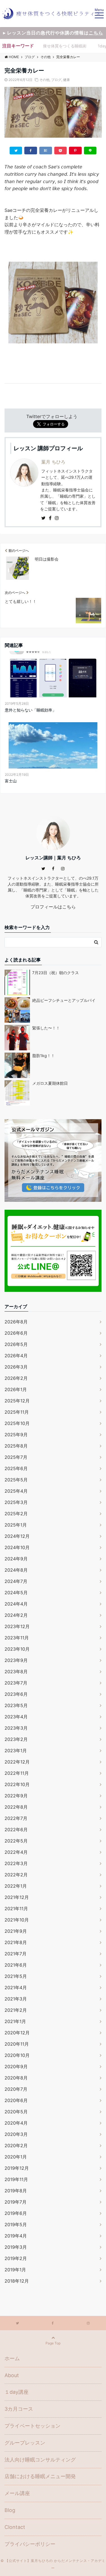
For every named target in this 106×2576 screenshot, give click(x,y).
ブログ (56, 80)
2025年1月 (16, 1525)
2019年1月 (15, 2270)
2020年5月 (16, 2112)
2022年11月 (17, 1773)
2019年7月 (16, 2202)
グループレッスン (25, 2443)
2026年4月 (16, 1356)
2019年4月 (16, 2236)
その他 (44, 80)
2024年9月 (16, 1559)
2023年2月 (16, 1739)
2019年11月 (16, 2179)
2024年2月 (16, 1615)
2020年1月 (16, 2157)
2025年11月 (17, 1412)
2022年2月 (16, 1875)
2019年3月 (16, 2247)
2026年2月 (16, 1378)
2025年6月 (16, 1468)
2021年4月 (16, 1988)
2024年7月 (16, 1581)
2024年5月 (16, 1593)
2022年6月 (16, 1830)
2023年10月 (17, 1649)
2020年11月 (17, 2044)
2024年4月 (16, 1604)
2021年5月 (16, 1976)
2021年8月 (16, 1942)
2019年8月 (16, 2191)
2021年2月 (16, 2010)
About (12, 2375)
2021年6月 (16, 1965)
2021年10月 (17, 1920)
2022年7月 (16, 1818)
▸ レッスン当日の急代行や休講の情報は (53, 33)
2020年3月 (16, 2134)
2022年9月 (16, 1796)
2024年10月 (17, 1547)
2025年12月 (17, 1401)
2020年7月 (16, 2089)
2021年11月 (16, 1909)
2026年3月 (16, 1367)
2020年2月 (16, 2145)
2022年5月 (16, 1841)
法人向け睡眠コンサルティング (40, 2460)
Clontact (15, 2527)
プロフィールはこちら (53, 907)
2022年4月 (16, 1852)
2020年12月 (17, 2033)
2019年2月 (16, 2258)
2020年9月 (16, 2066)
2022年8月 (16, 1807)
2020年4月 (16, 2123)
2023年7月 (16, 1683)
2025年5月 (16, 1480)
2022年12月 (17, 1762)
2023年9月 (16, 1660)
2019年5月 (16, 2224)
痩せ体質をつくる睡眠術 (65, 46)
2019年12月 (17, 2168)
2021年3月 (16, 1999)
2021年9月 (16, 1931)
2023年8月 (16, 1672)
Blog (10, 2510)
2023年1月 (16, 1751)
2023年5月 (16, 1705)
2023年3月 (16, 1728)
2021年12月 (17, 1897)
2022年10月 (17, 1784)
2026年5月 (16, 1344)
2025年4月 (16, 1491)
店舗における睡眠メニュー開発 (40, 2476)
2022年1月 (16, 1886)
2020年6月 (16, 2100)
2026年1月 (16, 1389)
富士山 (11, 781)
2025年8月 (16, 1446)
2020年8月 (16, 2078)
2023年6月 (16, 1694)
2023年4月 (16, 1717)
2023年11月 (17, 1638)
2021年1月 (15, 2021)
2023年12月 (17, 1626)
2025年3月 (16, 1502)
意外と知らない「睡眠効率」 (31, 710)
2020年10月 (17, 2055)
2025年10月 (17, 1423)
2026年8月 (16, 1322)
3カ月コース (19, 2409)
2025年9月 (16, 1435)
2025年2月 (16, 1514)
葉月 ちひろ (53, 462)
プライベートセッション (33, 2426)
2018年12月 (17, 2281)
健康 (66, 80)
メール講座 (17, 2493)
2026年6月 (16, 1333)
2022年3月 (16, 1863)
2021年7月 (16, 1954)
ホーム (12, 2358)
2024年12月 (17, 1536)
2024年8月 (16, 1570)
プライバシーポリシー (30, 2544)
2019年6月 (16, 2213)
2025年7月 (16, 1457)
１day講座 (17, 2392)
